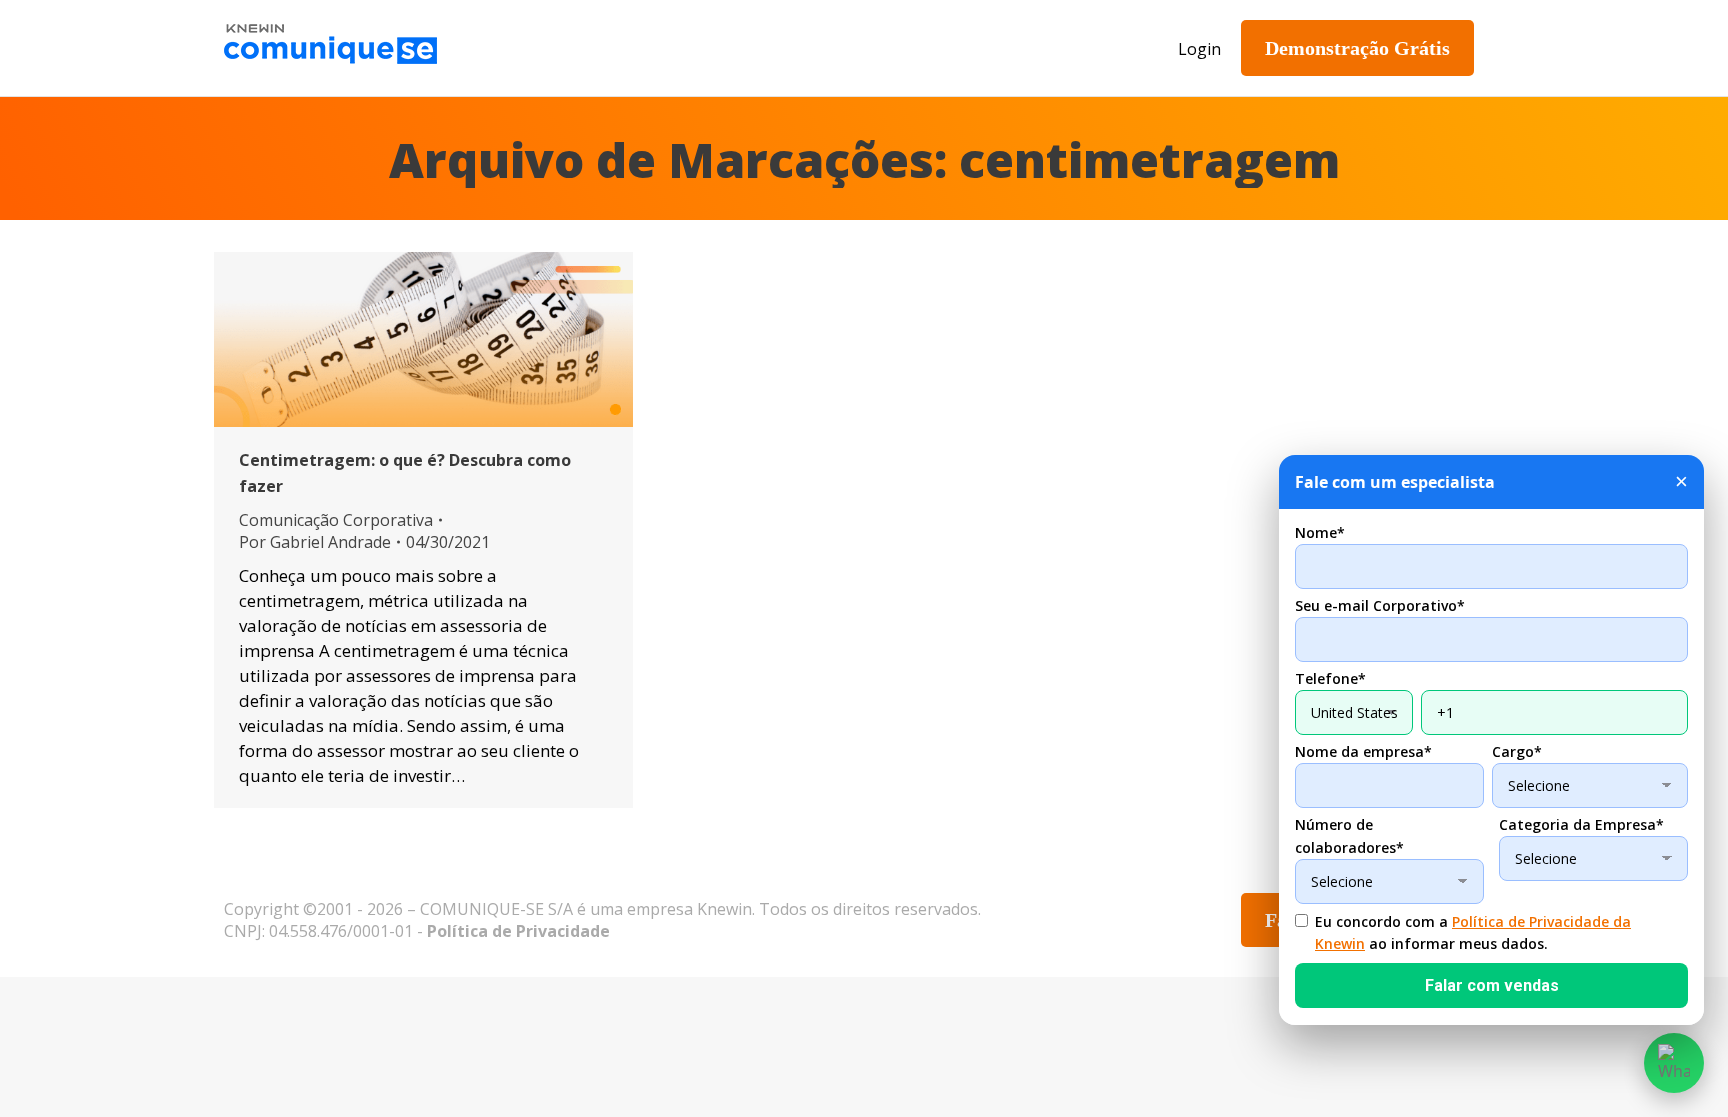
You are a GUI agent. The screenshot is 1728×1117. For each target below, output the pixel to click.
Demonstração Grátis (1357, 48)
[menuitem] (598, 48)
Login (1199, 49)
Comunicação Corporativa (336, 520)
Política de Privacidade (518, 931)
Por (315, 542)
